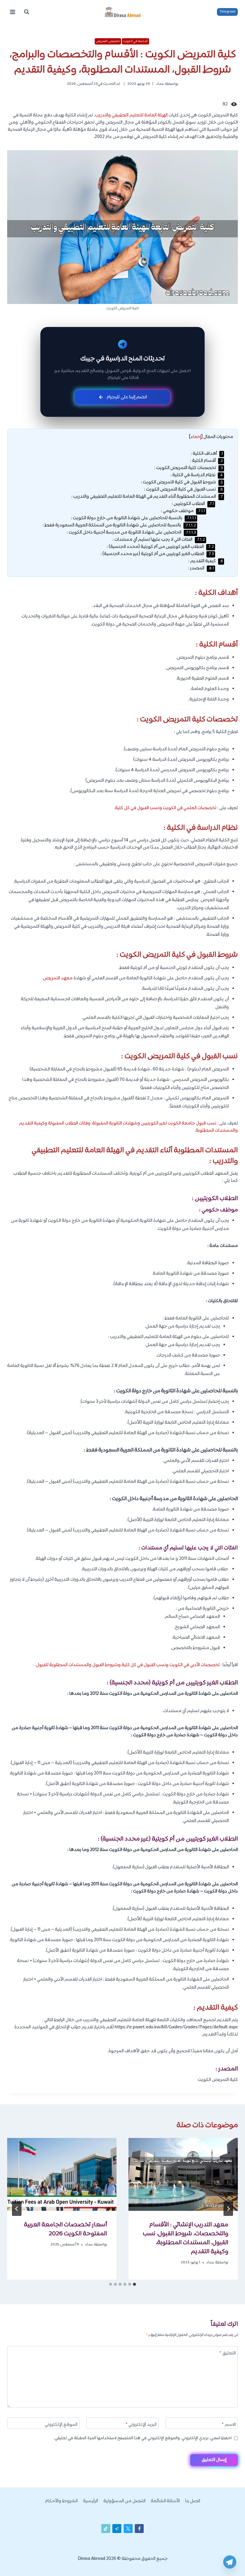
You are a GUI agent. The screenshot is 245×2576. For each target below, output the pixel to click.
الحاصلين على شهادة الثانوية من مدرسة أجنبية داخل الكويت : (131, 533)
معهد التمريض (58, 978)
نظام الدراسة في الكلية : (197, 475)
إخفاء (196, 437)
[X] (128, 2529)
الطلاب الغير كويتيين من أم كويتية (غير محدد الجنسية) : (157, 554)
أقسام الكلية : (206, 461)
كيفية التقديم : (206, 561)
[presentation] (183, 2174)
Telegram (228, 12)
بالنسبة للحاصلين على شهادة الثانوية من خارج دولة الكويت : (133, 518)
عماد (160, 84)
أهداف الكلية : (207, 454)
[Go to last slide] (228, 2209)
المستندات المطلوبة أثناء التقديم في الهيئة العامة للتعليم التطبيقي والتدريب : (147, 497)
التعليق (228, 2354)
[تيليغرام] (117, 2529)
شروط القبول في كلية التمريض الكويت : (182, 482)
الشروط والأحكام (61, 2501)
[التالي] (17, 2209)
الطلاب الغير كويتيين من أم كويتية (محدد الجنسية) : (160, 547)
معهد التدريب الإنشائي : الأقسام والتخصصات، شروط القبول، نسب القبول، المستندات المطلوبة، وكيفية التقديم (186, 2238)
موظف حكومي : (183, 511)
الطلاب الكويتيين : (193, 504)
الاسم (229, 2425)
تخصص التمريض (108, 41)
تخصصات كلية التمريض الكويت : (189, 468)
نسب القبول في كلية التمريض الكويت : (183, 490)
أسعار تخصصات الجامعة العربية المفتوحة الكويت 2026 (65, 2229)
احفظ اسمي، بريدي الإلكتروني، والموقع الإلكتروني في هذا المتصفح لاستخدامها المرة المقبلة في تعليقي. (143, 2438)
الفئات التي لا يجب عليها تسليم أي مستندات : (159, 540)
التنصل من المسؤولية (124, 2501)
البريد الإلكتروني (141, 2425)
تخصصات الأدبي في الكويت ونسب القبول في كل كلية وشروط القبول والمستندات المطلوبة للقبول (128, 1665)
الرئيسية (91, 2501)
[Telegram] (230, 2562)
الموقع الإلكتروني (61, 2425)
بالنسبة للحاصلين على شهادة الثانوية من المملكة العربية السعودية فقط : (119, 525)
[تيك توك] (106, 2529)
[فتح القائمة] (13, 12)
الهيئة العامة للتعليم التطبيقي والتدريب (131, 115)
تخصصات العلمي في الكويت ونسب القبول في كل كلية (166, 808)
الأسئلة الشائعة (165, 2501)
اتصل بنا (193, 2501)
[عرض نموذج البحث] (27, 12)
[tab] (134, 2284)
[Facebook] (139, 2529)
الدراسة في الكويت (135, 41)
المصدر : (201, 568)
